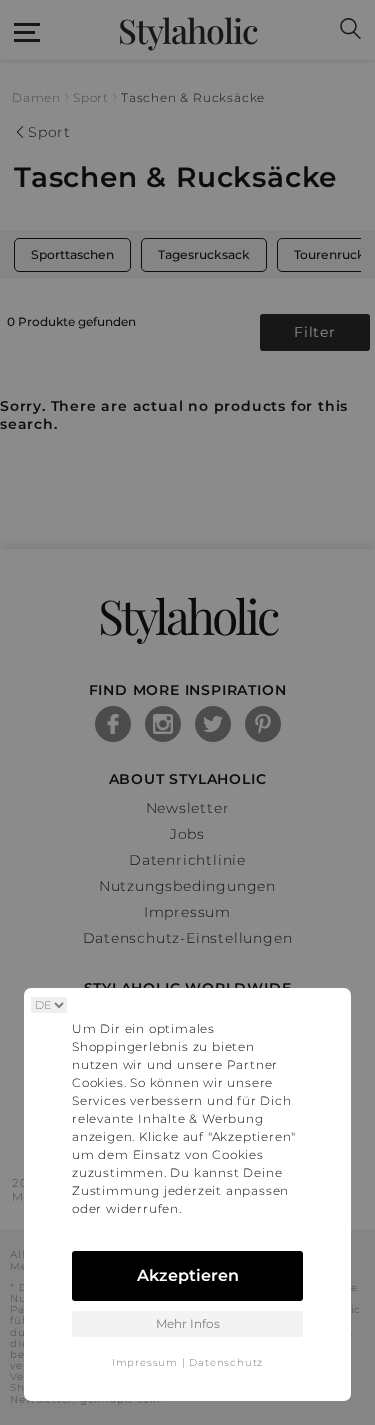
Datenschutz (226, 1362)
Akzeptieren (188, 1275)
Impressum (145, 1362)
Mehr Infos (188, 1323)
